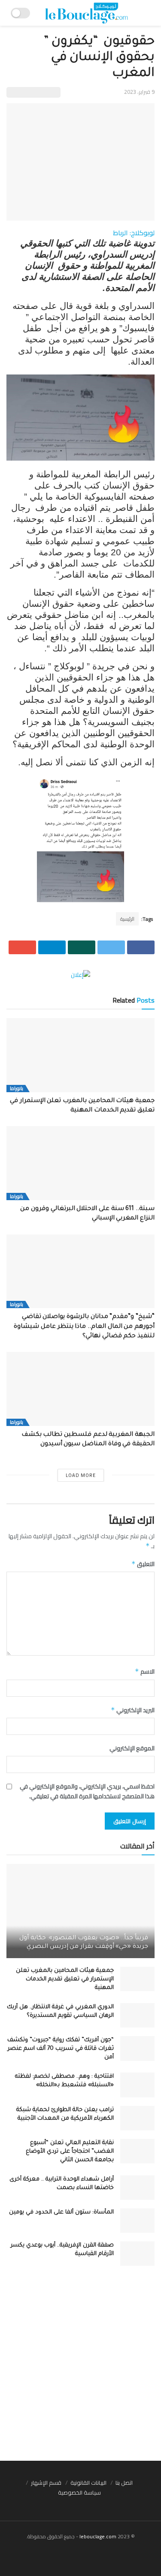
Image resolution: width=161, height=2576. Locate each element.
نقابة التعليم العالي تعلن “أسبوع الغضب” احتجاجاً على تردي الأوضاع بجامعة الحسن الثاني (70, 2152)
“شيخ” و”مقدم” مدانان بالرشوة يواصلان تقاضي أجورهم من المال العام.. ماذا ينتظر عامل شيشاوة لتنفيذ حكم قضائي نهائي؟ (84, 1327)
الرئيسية (127, 919)
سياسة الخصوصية (79, 2492)
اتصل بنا (124, 2483)
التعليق (143, 1564)
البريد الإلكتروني (133, 1710)
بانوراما (17, 1089)
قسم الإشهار (46, 2483)
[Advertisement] (80, 2368)
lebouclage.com (98, 2536)
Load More (81, 1475)
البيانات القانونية (88, 2483)
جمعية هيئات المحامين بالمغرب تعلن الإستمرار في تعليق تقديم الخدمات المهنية (65, 1979)
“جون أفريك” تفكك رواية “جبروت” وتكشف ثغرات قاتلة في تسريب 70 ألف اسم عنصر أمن (61, 2049)
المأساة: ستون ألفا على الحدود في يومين (61, 2212)
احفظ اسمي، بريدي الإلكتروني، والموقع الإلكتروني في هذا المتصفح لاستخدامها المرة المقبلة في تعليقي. (87, 1791)
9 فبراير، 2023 (139, 92)
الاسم (145, 1671)
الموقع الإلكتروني (132, 1748)
